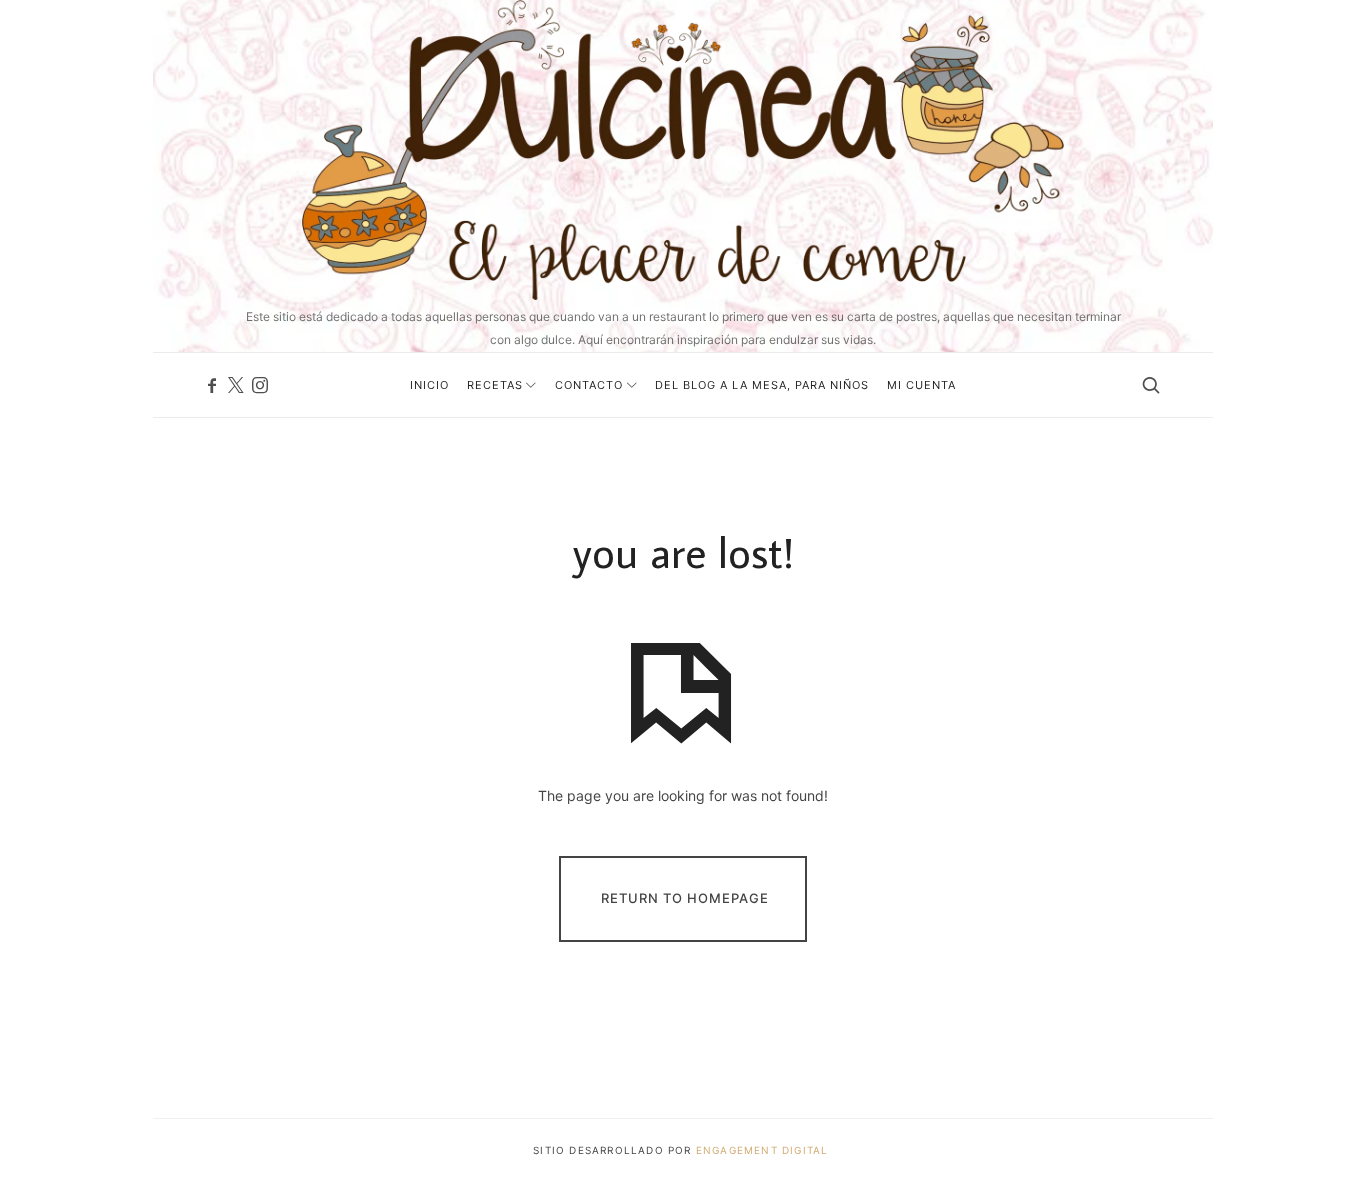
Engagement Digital (764, 1150)
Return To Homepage (685, 898)
